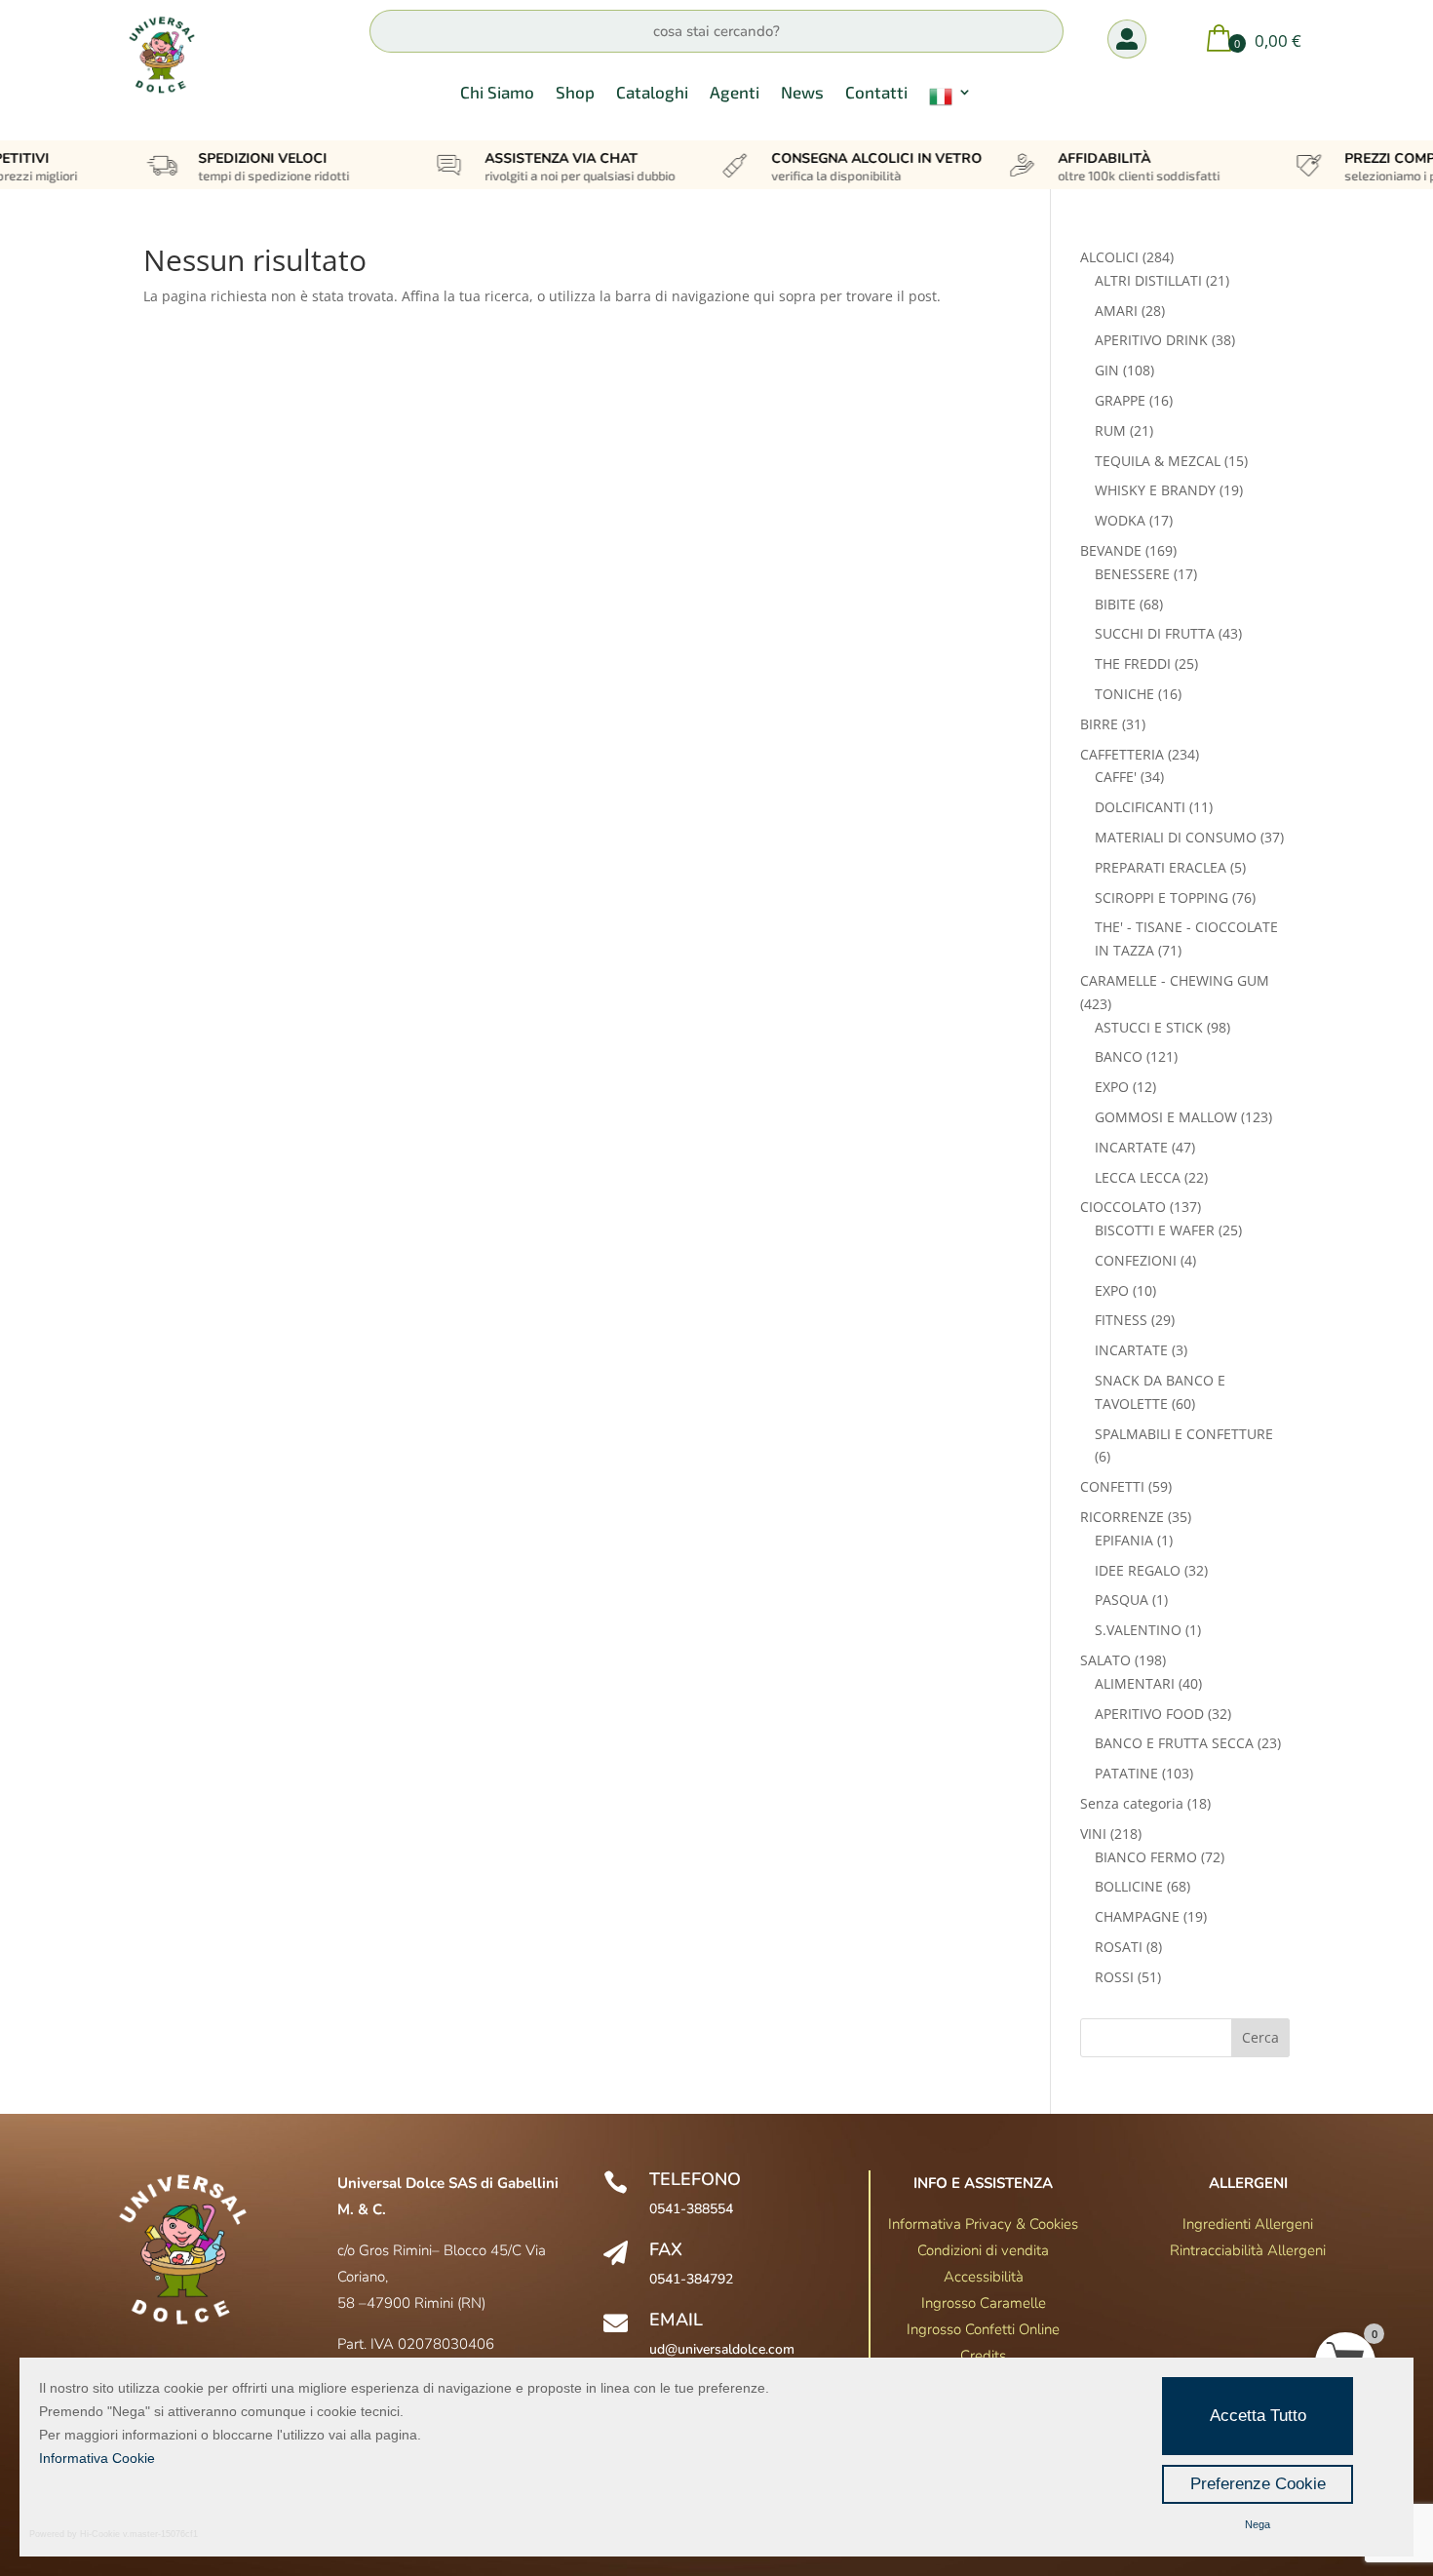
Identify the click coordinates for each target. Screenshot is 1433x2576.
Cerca (1260, 2037)
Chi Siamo (497, 93)
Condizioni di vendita (983, 2250)
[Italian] (950, 100)
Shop (575, 93)
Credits (983, 2356)
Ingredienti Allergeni (1248, 2224)
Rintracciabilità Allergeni (1248, 2250)
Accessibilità (984, 2277)
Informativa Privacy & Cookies (983, 2224)
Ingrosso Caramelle (984, 2303)
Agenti (735, 93)
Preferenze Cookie (1258, 2484)
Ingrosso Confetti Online (983, 2329)
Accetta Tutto (1258, 2416)
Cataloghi (652, 93)
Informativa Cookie (97, 2458)
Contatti (876, 93)
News (802, 93)
